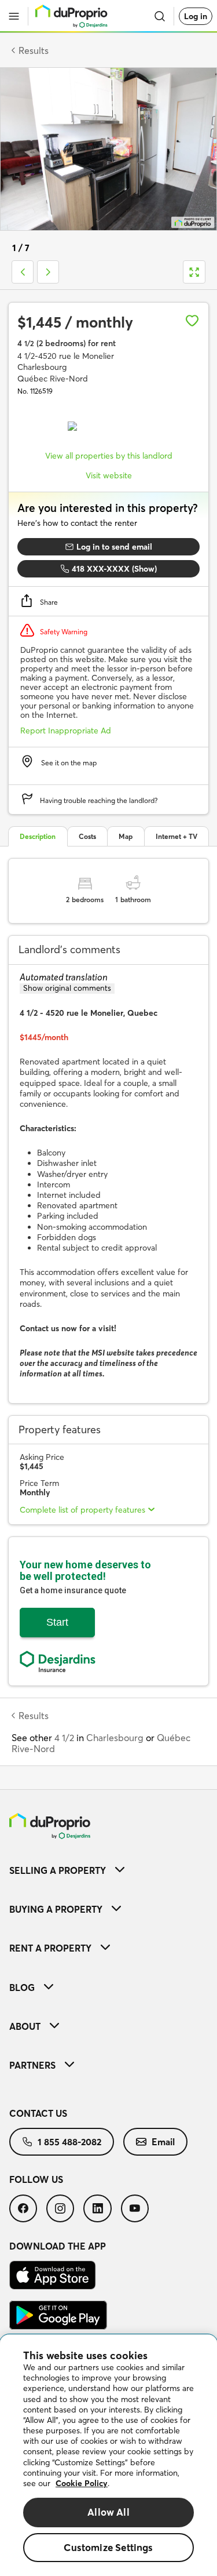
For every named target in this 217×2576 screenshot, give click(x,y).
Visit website (109, 475)
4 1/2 (64, 1738)
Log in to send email (114, 547)
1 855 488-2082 (69, 2142)
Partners (32, 2065)
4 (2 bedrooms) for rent (67, 343)
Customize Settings (108, 2547)
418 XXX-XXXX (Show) (114, 569)
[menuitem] (108, 1870)
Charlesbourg (115, 1738)
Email (163, 2142)
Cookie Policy (82, 2483)
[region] (108, 2455)
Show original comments (67, 988)
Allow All (108, 2512)
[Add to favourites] (192, 321)
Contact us (38, 2113)
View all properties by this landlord (109, 456)
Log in (196, 16)
